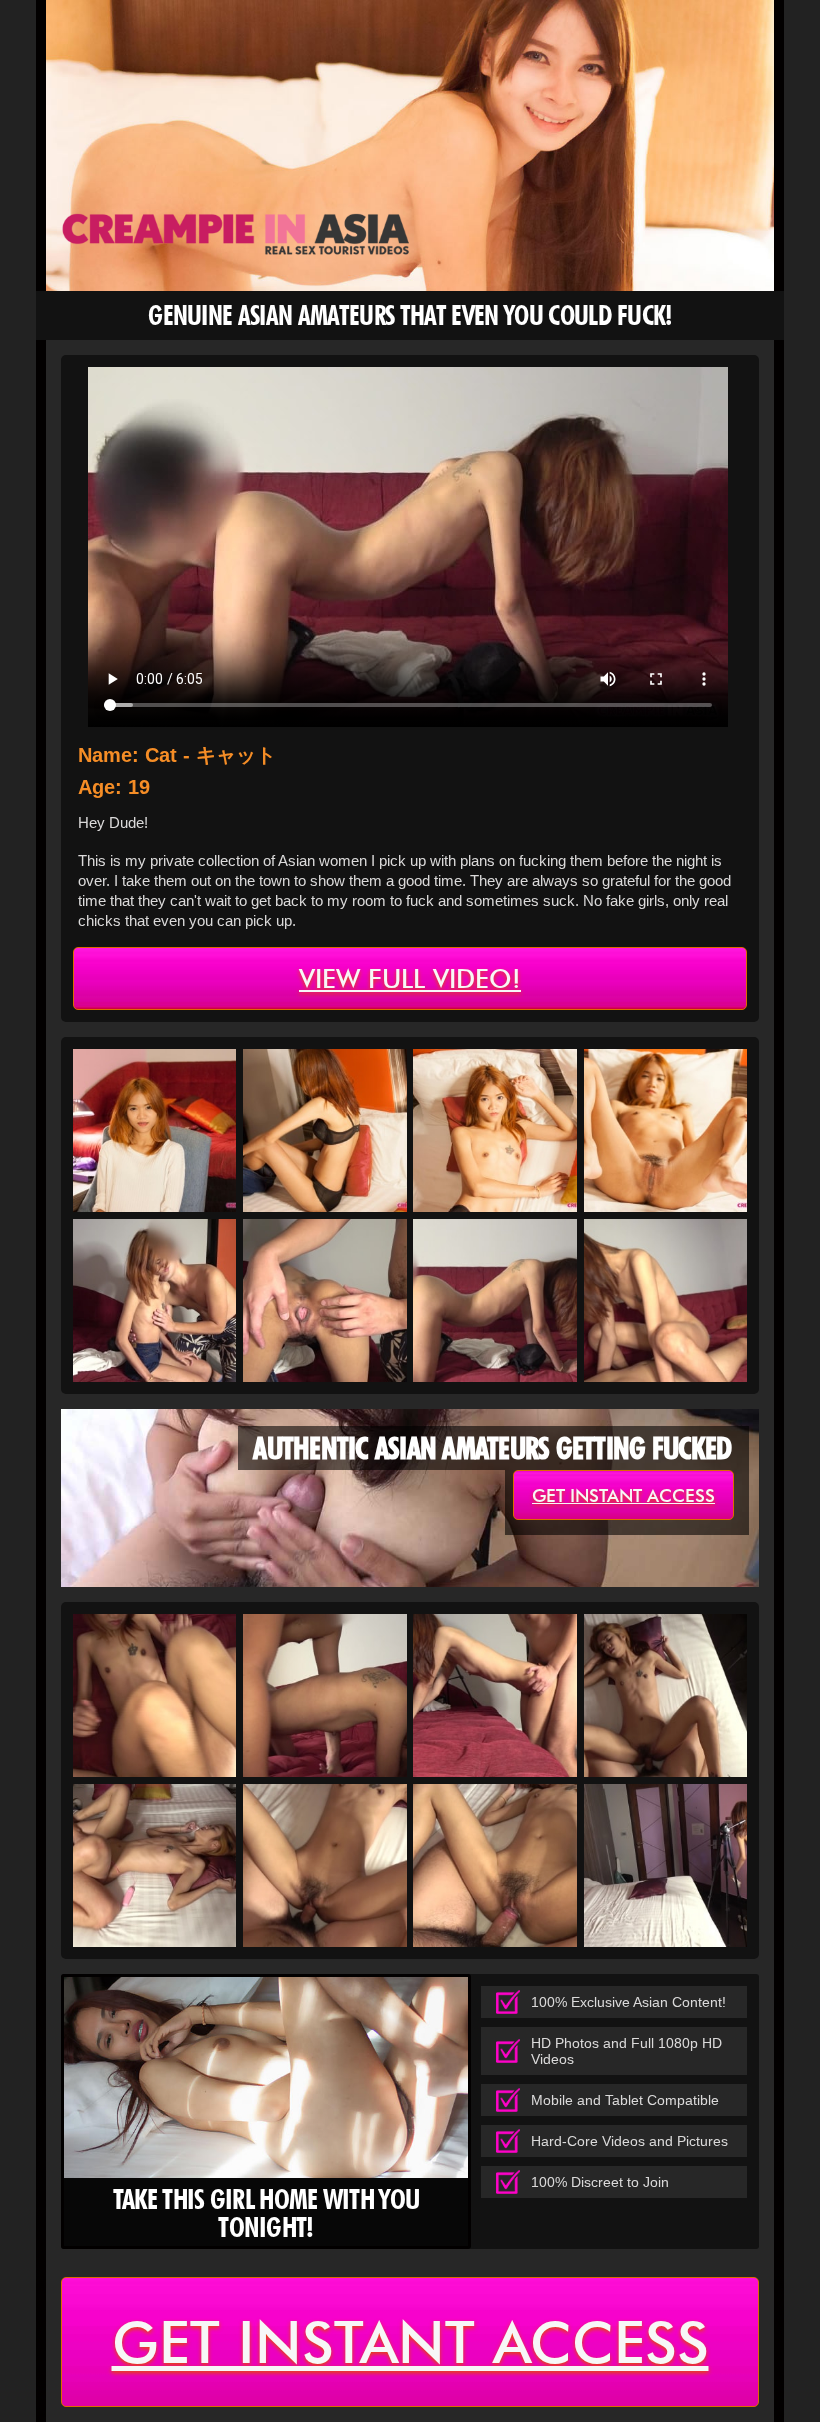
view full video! (410, 979)
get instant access (623, 1496)
